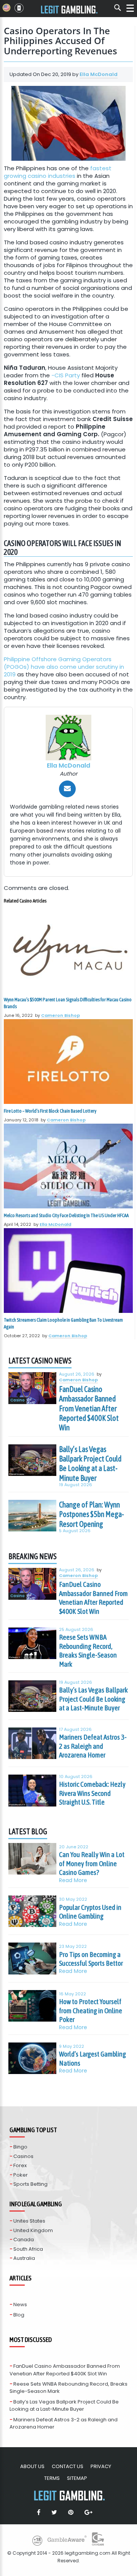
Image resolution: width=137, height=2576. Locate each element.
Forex (20, 2165)
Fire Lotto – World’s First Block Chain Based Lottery (50, 1111)
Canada (24, 2240)
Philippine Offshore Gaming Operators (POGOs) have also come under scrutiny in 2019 (64, 667)
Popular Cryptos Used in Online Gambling (90, 1912)
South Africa (28, 2249)
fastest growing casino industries (58, 172)
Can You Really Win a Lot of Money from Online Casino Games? (92, 1863)
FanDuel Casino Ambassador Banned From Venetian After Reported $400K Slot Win (89, 1408)
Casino (18, 1400)
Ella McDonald (99, 74)
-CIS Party (66, 375)
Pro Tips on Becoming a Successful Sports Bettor (91, 1959)
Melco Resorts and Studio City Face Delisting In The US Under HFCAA (66, 1215)
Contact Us (68, 2466)
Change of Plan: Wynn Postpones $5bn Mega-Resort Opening (92, 1514)
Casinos (23, 2156)
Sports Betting (30, 2184)
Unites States (29, 2221)
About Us (32, 2466)
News (20, 2304)
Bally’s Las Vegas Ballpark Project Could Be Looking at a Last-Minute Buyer (90, 1464)
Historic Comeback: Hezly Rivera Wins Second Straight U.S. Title (92, 1793)
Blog (19, 2315)
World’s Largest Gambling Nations (92, 2058)
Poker (21, 2175)
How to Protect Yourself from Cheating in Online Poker (91, 2010)
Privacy (101, 2466)
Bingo (20, 2147)
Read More (73, 1880)
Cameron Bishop (61, 1015)
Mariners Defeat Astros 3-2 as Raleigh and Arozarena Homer (93, 1746)
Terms (52, 2478)
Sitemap (77, 2478)
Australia (24, 2258)
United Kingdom (33, 2230)
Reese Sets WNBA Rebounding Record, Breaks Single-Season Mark (88, 1651)
